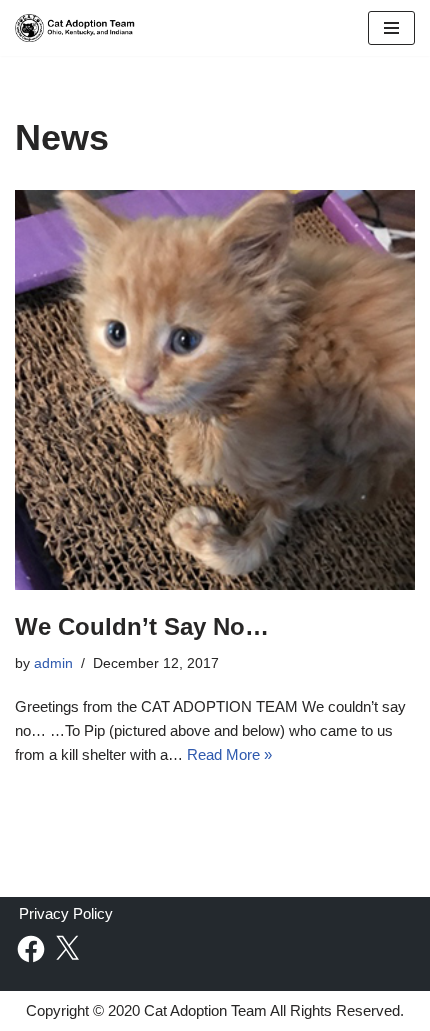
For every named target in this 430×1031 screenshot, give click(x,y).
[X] (67, 949)
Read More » (229, 754)
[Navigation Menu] (391, 28)
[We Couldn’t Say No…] (215, 390)
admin (53, 663)
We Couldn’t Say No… (142, 626)
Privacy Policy (66, 913)
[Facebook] (31, 949)
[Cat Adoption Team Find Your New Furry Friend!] (75, 28)
